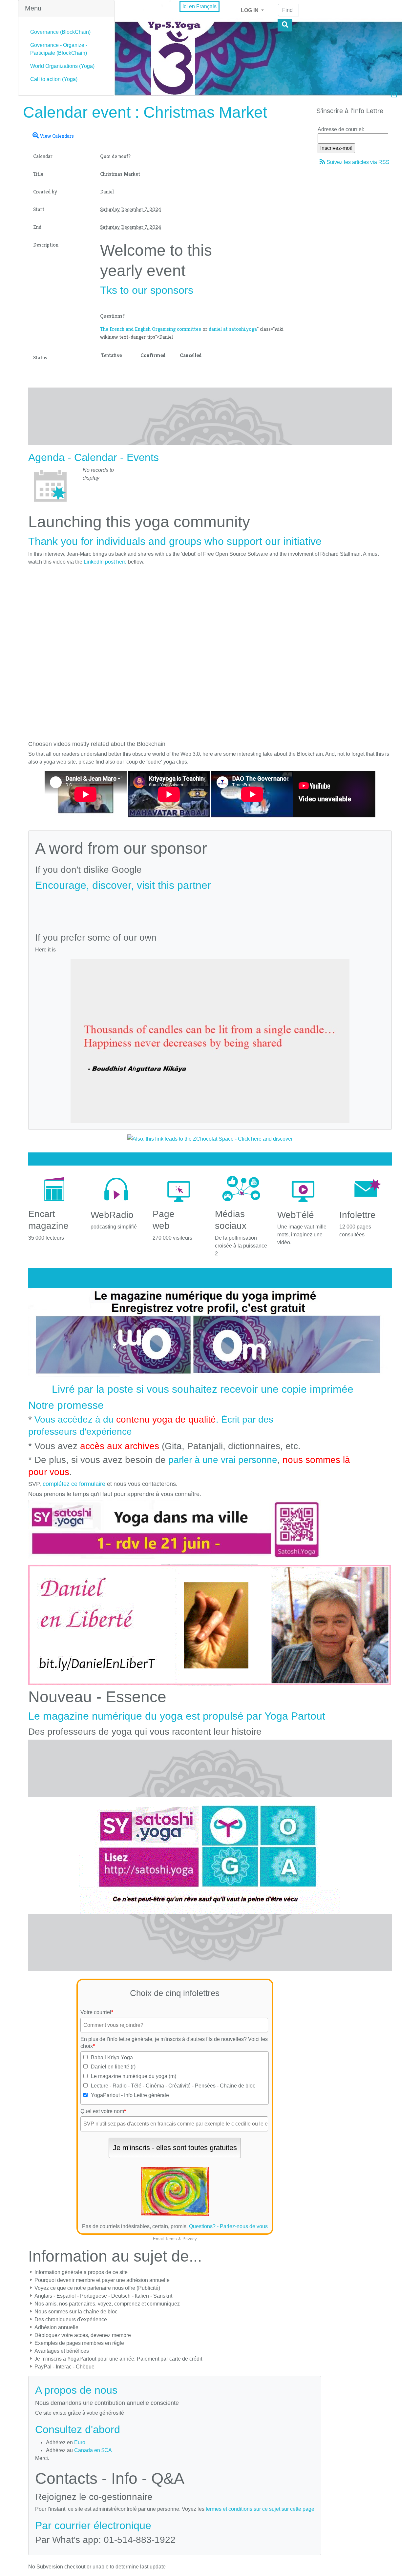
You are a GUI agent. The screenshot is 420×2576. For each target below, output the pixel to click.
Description (46, 245)
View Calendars (56, 136)
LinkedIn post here (105, 562)
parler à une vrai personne (223, 1460)
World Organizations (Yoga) (62, 66)
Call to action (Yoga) (54, 79)
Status (40, 358)
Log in (250, 10)
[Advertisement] (210, 909)
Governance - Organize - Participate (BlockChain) (59, 49)
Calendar (43, 156)
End (37, 227)
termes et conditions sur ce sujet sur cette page (260, 2509)
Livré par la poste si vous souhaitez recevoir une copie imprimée (203, 1389)
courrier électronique (103, 2526)
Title (38, 174)
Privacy (190, 2239)
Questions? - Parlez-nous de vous (228, 2226)
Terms (171, 2239)
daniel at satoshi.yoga (233, 329)
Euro (80, 2442)
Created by (45, 192)
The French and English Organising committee (151, 329)
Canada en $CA (93, 2450)
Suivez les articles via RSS (358, 162)
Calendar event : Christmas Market (145, 112)
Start (39, 209)
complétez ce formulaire (74, 1484)
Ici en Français (199, 6)
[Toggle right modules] (394, 95)
